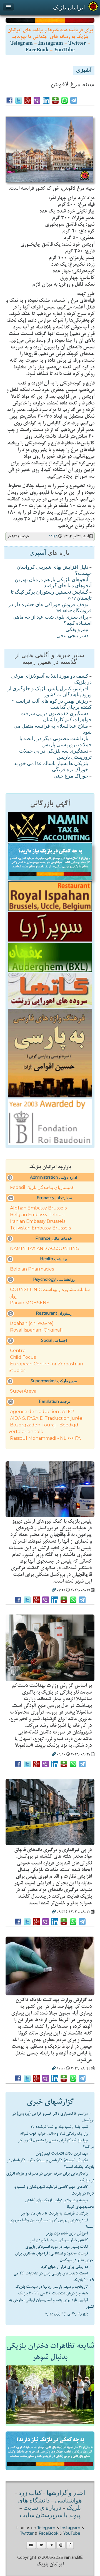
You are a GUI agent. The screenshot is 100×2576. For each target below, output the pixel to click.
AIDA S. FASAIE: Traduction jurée (46, 1418)
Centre (18, 1351)
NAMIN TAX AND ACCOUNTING (45, 1248)
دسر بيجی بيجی (72, 636)
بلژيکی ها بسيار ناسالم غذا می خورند (51, 764)
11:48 (53, 536)
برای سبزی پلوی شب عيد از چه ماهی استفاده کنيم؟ (52, 621)
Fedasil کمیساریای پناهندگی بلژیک (42, 1187)
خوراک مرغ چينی (71, 776)
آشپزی (84, 71)
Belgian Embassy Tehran (37, 1215)
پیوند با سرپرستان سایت (50, 2516)
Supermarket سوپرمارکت (54, 1381)
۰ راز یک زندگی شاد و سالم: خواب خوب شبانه (56, 2134)
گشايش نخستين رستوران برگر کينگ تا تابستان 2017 (51, 596)
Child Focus (23, 1357)
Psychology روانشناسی (54, 1279)
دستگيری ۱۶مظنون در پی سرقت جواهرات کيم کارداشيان (56, 717)
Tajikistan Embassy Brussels (40, 1228)
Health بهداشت (54, 1259)
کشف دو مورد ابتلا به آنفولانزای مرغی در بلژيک (51, 680)
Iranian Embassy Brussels (38, 1221)
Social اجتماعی (54, 1340)
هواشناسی (68, 2501)
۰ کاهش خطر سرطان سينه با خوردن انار (61, 2240)
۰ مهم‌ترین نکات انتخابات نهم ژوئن (63, 2154)
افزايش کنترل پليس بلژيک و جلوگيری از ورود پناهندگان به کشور (50, 692)
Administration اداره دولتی (54, 1177)
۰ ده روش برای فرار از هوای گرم (66, 2267)
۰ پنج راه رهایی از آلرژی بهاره (68, 2313)
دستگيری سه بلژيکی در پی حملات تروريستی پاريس (55, 755)
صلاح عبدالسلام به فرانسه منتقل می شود (53, 730)
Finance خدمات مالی (54, 1238)
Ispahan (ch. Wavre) (32, 1323)
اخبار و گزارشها (66, 2494)
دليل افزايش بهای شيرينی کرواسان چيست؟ (54, 571)
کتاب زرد (30, 2494)
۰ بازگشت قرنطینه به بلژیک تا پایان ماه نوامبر (56, 2213)
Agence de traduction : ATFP (42, 1412)
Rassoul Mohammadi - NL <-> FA (45, 1438)
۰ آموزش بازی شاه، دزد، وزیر (69, 2233)
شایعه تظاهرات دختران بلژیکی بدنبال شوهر (50, 2352)
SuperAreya (23, 1391)
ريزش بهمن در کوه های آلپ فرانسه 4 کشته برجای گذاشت (52, 705)
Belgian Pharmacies (32, 1269)
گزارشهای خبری (50, 2102)
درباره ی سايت (42, 2508)
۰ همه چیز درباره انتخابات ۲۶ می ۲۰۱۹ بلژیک (55, 2293)
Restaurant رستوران (54, 1313)
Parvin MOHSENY (30, 1303)
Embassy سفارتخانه (54, 1198)
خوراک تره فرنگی (70, 770)
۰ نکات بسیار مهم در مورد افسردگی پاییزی (58, 2247)
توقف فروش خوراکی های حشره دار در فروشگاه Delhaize (50, 608)
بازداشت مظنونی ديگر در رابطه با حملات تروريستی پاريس (56, 742)
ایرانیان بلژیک (69, 7)
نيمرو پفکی (77, 630)
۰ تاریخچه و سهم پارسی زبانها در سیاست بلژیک (53, 2287)
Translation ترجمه (54, 1401)
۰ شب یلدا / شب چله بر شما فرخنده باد (61, 2127)
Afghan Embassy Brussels (38, 1208)
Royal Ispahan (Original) (36, 1330)
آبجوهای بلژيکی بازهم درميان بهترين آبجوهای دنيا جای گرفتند (53, 583)
